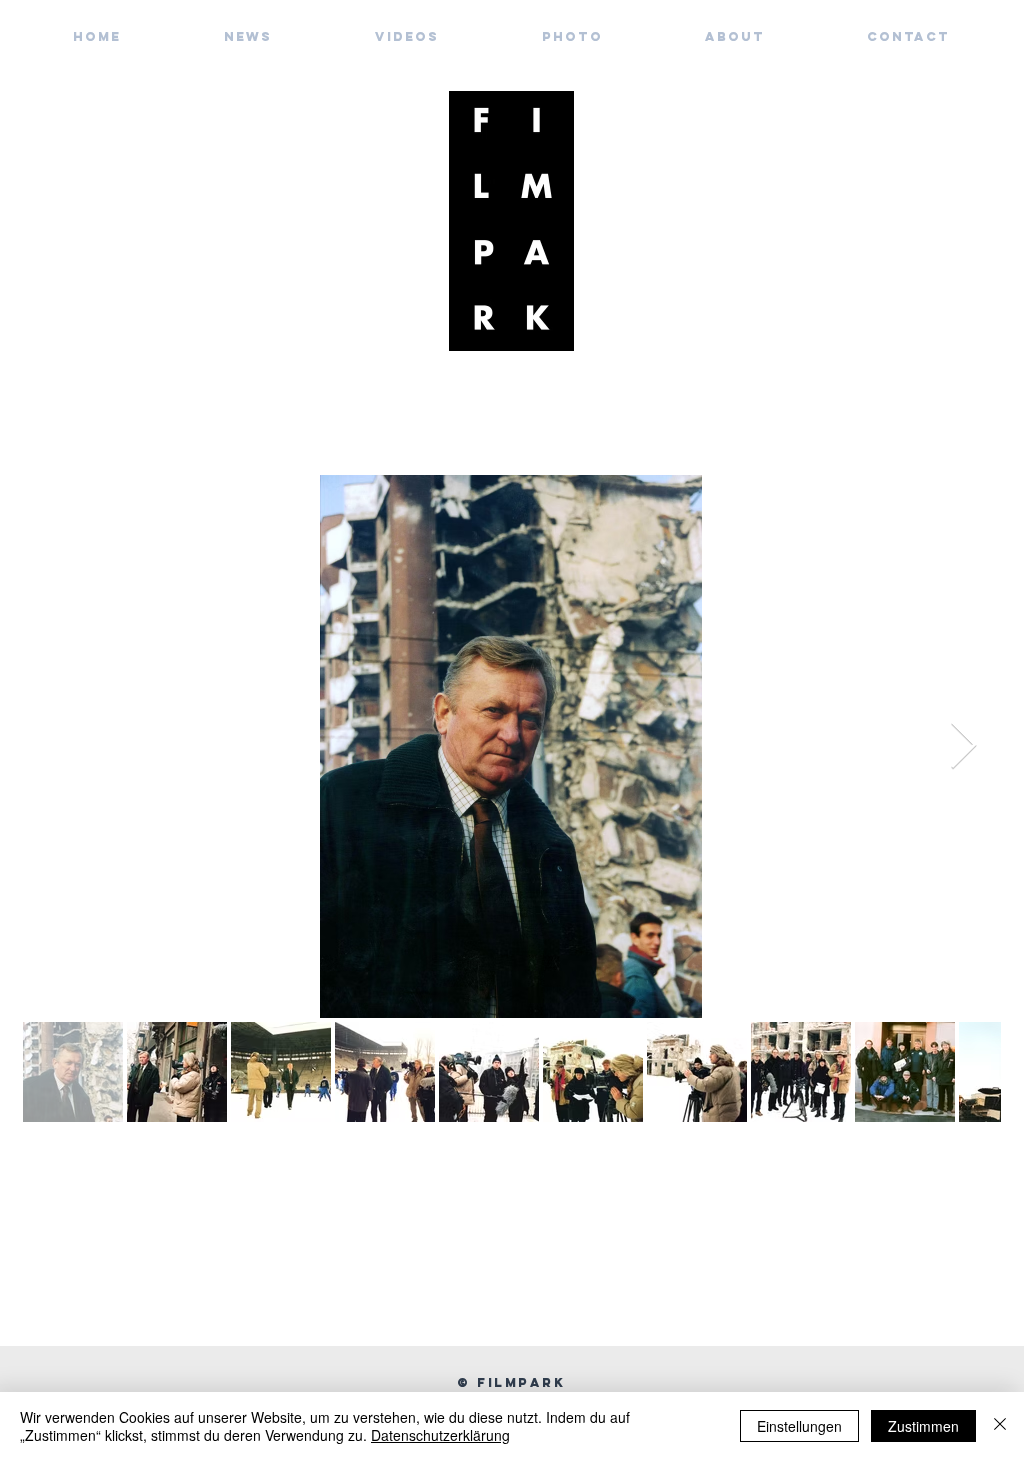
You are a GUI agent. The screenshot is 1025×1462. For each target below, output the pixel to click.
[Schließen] (1000, 1426)
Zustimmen (923, 1426)
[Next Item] (963, 746)
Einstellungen (799, 1426)
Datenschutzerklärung (440, 1435)
